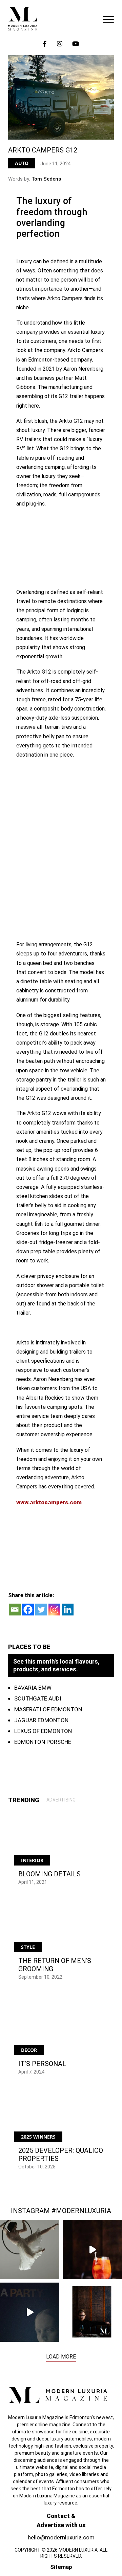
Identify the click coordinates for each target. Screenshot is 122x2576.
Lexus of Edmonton (43, 1731)
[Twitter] (41, 1610)
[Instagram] (54, 1610)
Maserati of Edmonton (48, 1709)
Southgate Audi (38, 1698)
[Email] (15, 1610)
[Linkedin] (68, 1610)
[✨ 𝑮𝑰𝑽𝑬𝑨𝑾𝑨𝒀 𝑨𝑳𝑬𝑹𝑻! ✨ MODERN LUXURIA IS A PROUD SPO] (30, 2312)
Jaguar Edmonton (41, 1720)
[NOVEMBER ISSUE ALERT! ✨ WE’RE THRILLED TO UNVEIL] (92, 2312)
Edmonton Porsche (43, 1742)
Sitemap (61, 2567)
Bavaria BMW (33, 1688)
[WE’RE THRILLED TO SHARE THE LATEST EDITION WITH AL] (92, 2250)
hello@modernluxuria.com (61, 2537)
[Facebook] (28, 1610)
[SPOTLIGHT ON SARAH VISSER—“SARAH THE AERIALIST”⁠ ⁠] (30, 2250)
